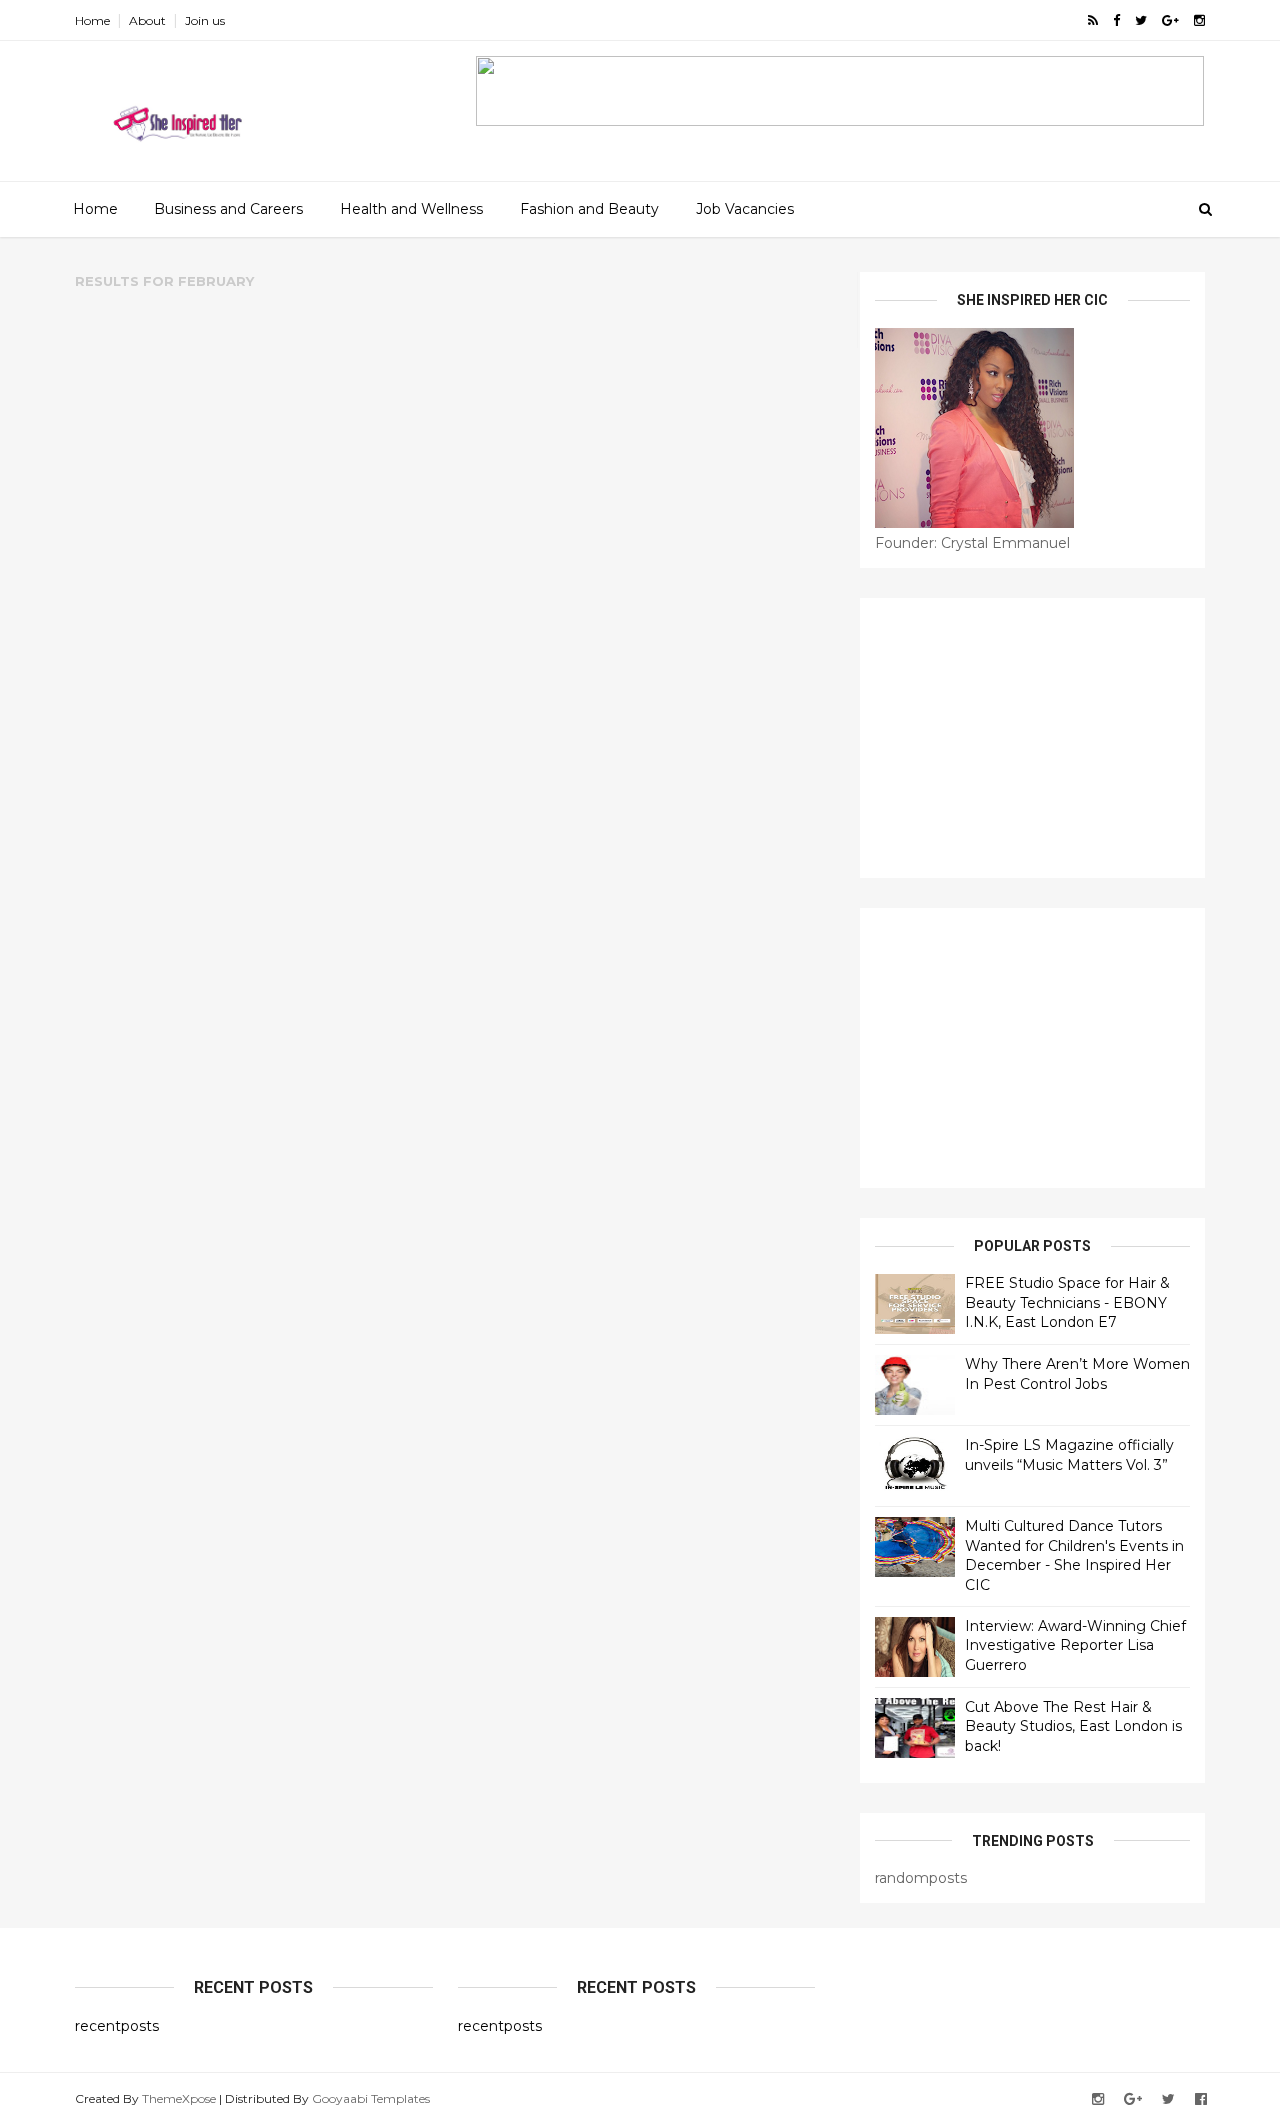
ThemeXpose (179, 2098)
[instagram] (1199, 20)
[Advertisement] (1032, 738)
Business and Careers (228, 209)
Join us (205, 20)
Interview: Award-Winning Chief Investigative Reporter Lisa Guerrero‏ (1075, 1645)
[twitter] (1141, 20)
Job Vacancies (745, 209)
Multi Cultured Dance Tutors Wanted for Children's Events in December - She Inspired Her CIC (1074, 1555)
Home (92, 20)
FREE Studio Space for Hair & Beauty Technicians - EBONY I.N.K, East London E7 (1067, 1302)
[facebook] (1116, 20)
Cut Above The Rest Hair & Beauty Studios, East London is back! (1073, 1726)
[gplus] (1170, 20)
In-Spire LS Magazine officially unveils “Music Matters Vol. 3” (1069, 1455)
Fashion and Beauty (589, 209)
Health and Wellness (411, 209)
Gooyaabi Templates (371, 2098)
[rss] (1093, 20)
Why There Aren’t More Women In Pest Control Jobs (1077, 1374)
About (147, 20)
